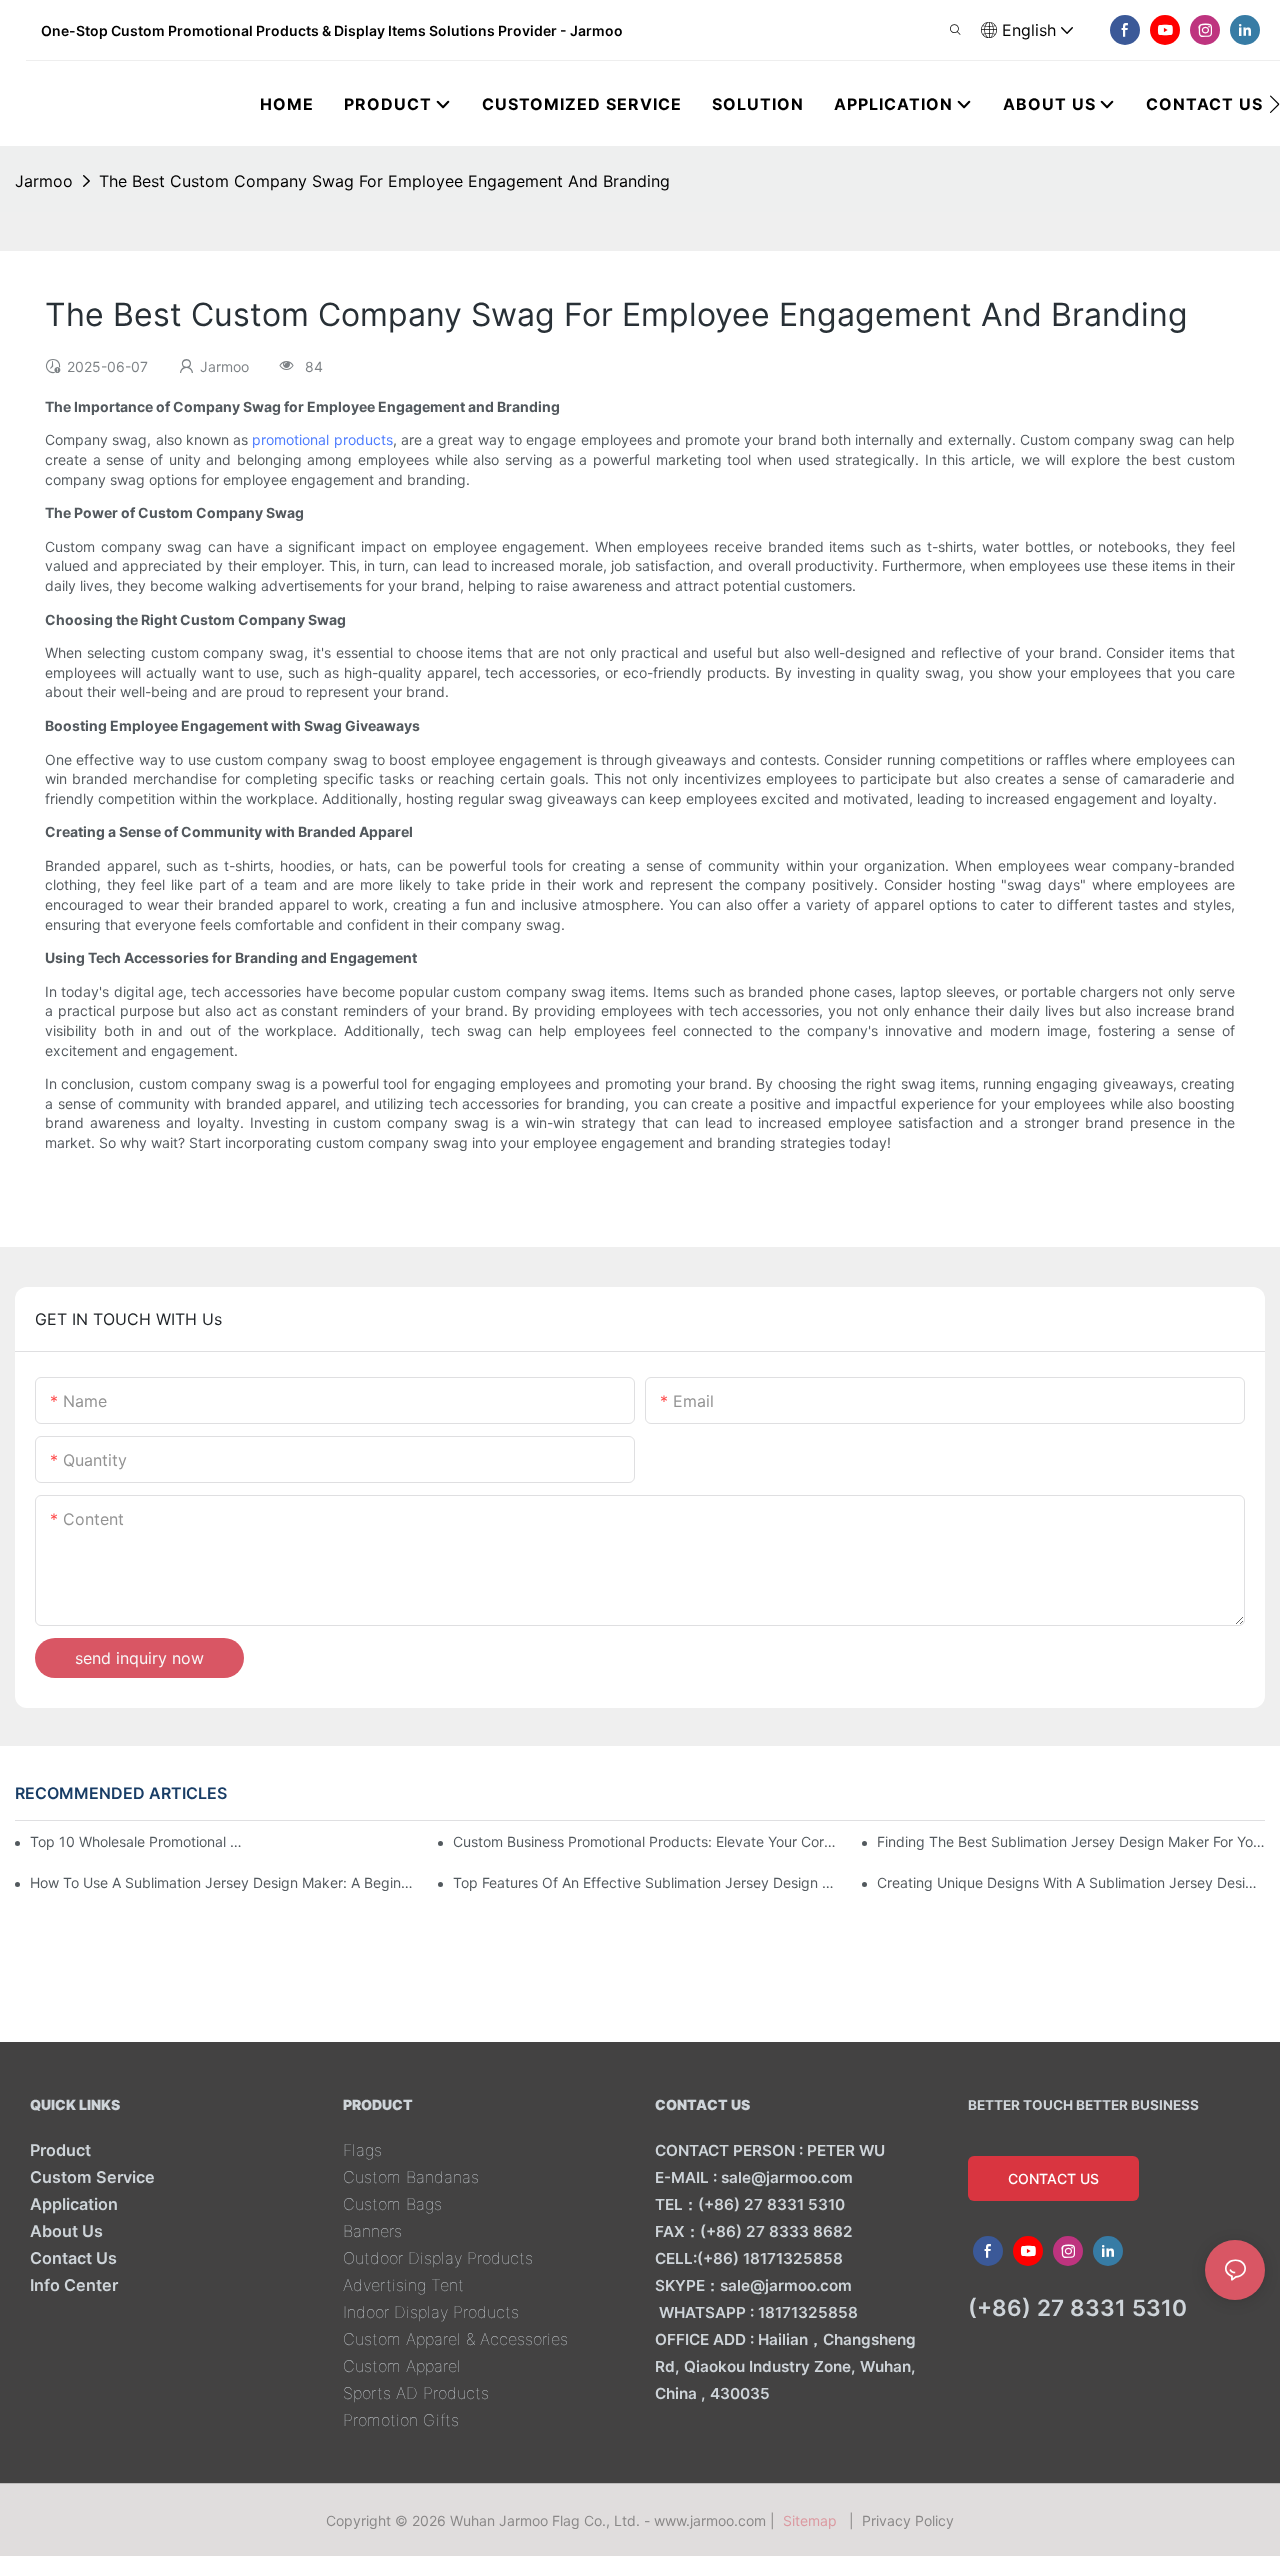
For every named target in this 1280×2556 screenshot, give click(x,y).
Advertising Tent (403, 2285)
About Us (66, 2231)
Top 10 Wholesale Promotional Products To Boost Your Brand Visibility (139, 1841)
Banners (372, 2231)
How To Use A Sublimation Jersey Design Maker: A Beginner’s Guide (224, 1882)
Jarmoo (44, 181)
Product (60, 2150)
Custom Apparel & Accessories (455, 2339)
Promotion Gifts (401, 2420)
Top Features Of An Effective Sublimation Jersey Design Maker (647, 1882)
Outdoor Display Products (438, 2258)
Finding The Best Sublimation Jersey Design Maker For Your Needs (1071, 1841)
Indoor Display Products (431, 2312)
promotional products (322, 439)
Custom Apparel (402, 2366)
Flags (362, 2150)
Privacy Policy (908, 2520)
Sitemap (814, 2520)
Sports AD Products (416, 2393)
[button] (1274, 104)
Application (74, 2204)
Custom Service (92, 2177)
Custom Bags (392, 2204)
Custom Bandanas (411, 2177)
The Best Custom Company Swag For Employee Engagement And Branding (384, 181)
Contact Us (73, 2258)
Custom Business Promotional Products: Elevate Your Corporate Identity (647, 1841)
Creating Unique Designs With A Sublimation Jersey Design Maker (1071, 1882)
